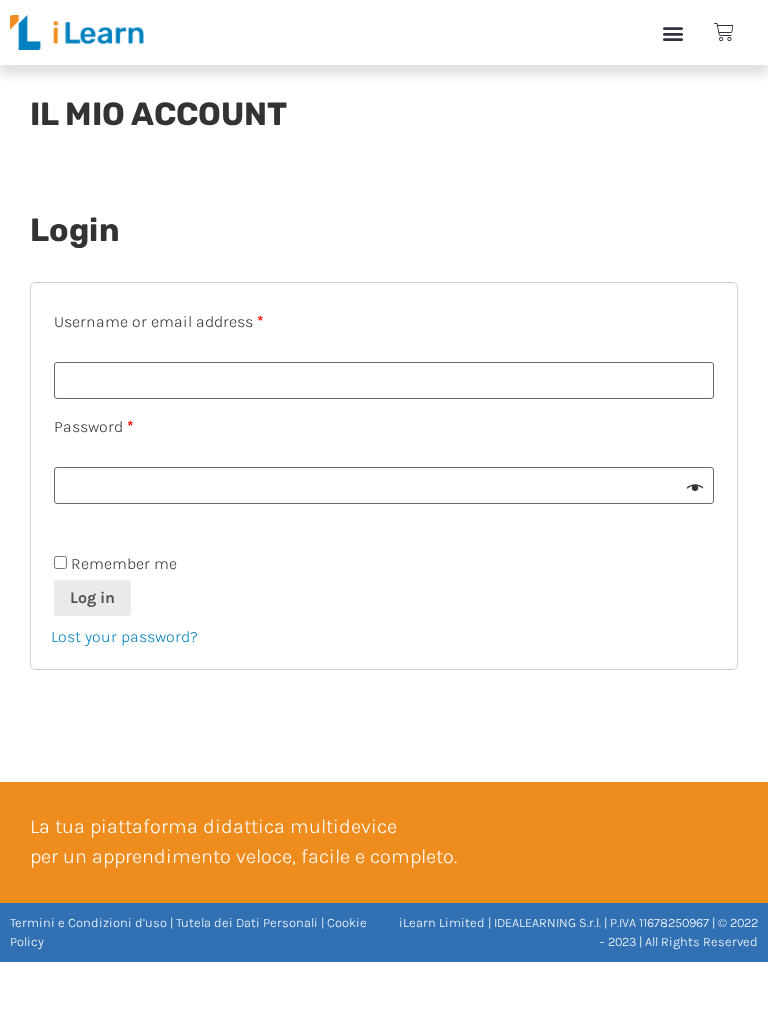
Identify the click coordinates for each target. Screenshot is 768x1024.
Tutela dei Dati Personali (247, 922)
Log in (92, 597)
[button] (673, 32)
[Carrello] (724, 32)
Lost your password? (124, 636)
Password (94, 426)
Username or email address (159, 321)
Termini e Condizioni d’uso (88, 922)
